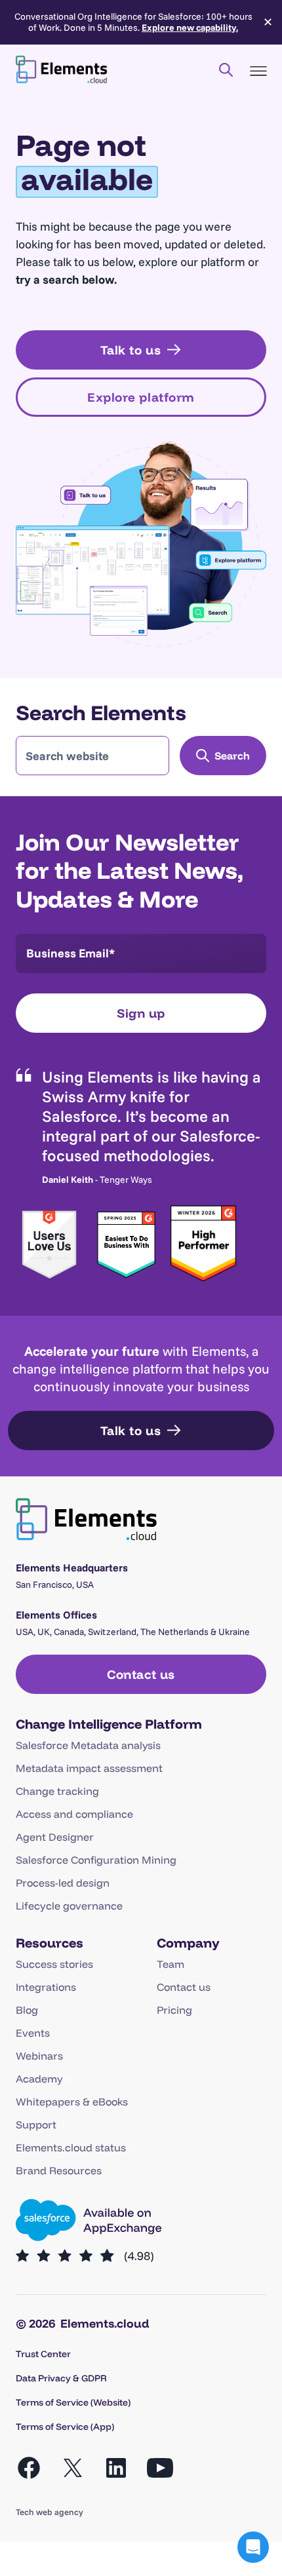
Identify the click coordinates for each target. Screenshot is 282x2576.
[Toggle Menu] (258, 71)
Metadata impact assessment (89, 1768)
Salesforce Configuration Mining (96, 1860)
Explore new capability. (190, 28)
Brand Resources (59, 2170)
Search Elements (101, 712)
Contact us (184, 1987)
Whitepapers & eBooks (72, 2102)
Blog (27, 2010)
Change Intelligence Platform (109, 1724)
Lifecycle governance (69, 1906)
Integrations (46, 1987)
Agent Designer (55, 1837)
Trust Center (43, 2354)
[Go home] (62, 69)
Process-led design (63, 1883)
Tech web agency (50, 2512)
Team (171, 1964)
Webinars (39, 2056)
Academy (39, 2079)
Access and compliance (74, 1814)
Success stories (54, 1964)
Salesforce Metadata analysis (88, 1745)
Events (33, 2033)
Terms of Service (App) (65, 2427)
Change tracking (57, 1791)
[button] (253, 2547)
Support (36, 2124)
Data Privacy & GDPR (61, 2378)
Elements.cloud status (71, 2147)
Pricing (174, 2010)
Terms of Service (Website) (73, 2402)
